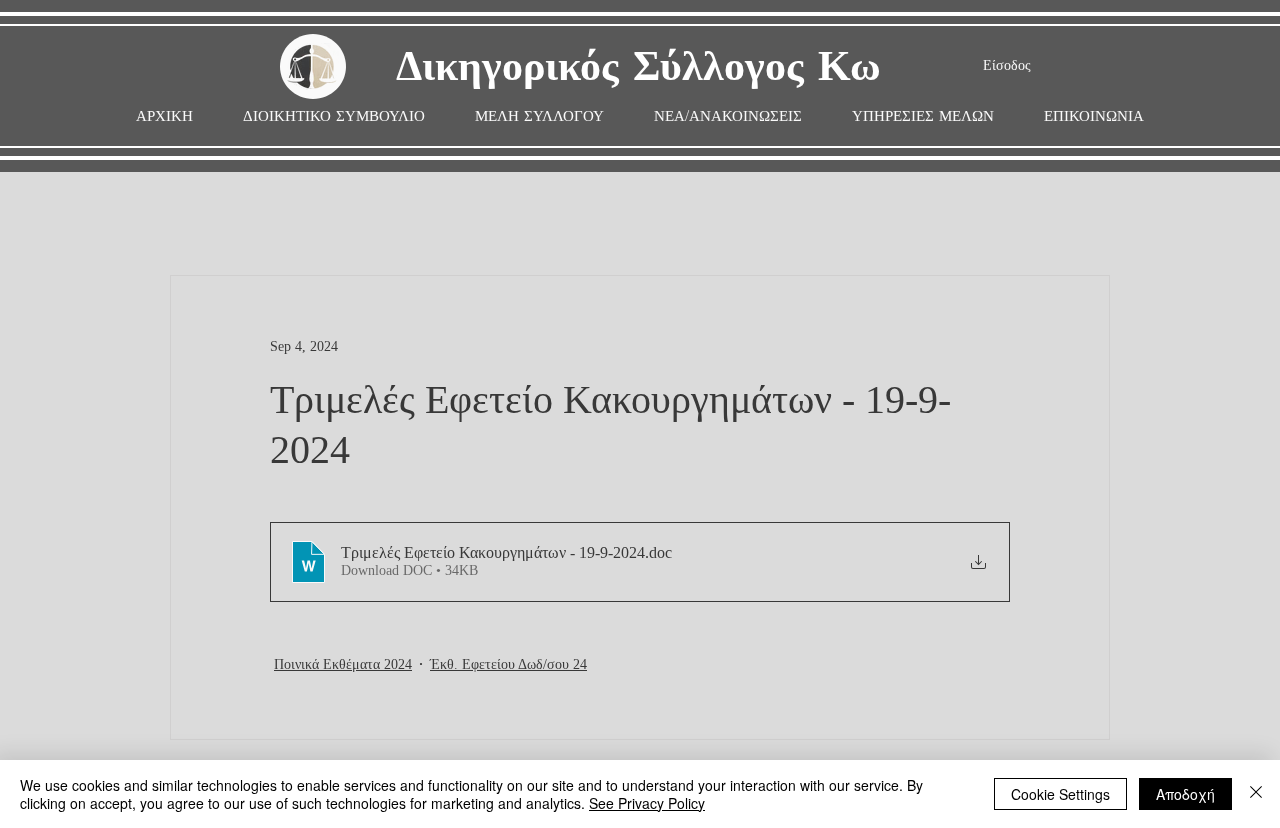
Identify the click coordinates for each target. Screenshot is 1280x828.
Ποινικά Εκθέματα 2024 (343, 664)
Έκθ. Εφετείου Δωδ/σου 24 (508, 664)
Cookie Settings (1060, 794)
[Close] (1256, 794)
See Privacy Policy (647, 803)
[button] (539, 116)
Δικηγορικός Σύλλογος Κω (638, 67)
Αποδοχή (1185, 794)
